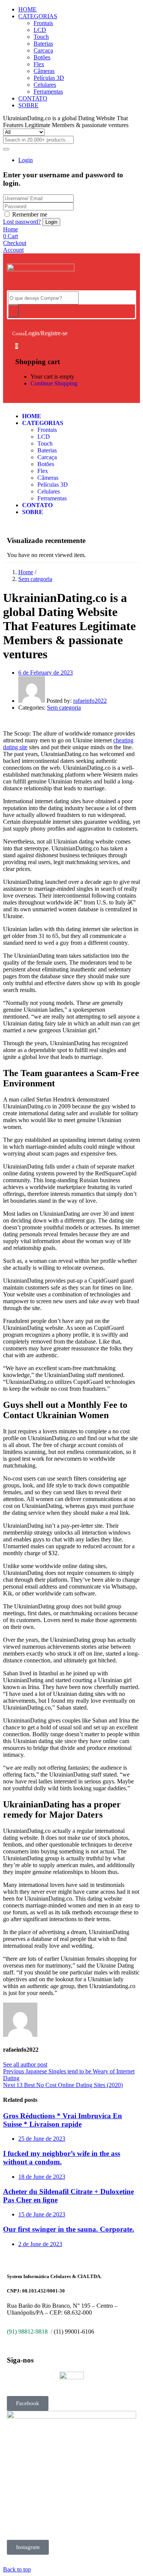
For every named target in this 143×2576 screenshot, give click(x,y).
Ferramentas (48, 92)
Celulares (45, 85)
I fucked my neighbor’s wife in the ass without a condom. (62, 2158)
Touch (41, 37)
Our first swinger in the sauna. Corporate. (69, 2229)
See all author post (25, 2064)
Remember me (30, 214)
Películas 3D (49, 78)
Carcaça (43, 50)
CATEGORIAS (38, 16)
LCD (40, 30)
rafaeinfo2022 (90, 701)
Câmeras (44, 71)
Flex (39, 64)
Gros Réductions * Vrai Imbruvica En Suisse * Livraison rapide (63, 2120)
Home (26, 572)
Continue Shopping (54, 383)
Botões (42, 57)
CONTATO (33, 98)
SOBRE (28, 105)
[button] (17, 346)
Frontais (43, 23)
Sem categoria (35, 579)
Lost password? (22, 222)
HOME (27, 9)
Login (26, 160)
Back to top (17, 2569)
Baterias (43, 44)
